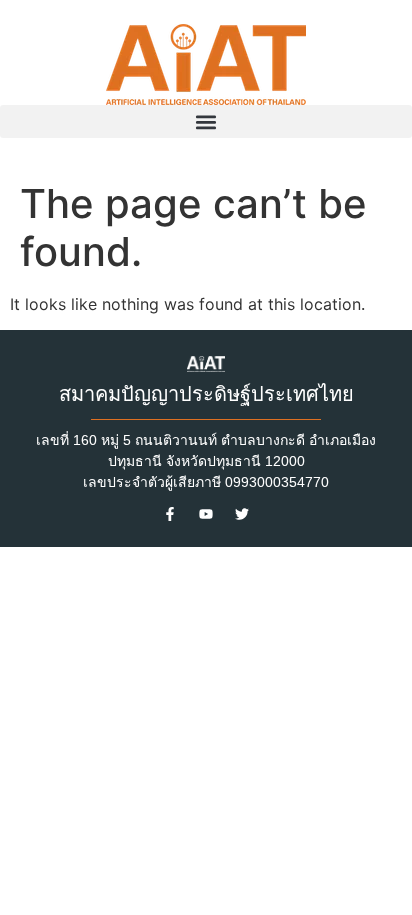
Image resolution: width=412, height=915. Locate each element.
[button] (206, 121)
